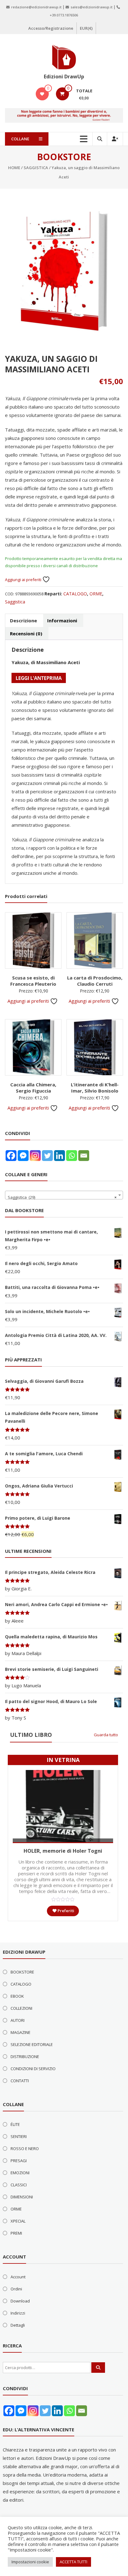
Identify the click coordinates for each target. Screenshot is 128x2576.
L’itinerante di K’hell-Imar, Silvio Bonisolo (95, 1088)
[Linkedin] (59, 1156)
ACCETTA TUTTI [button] (73, 2562)
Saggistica (36, 168)
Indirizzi (18, 2313)
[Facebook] (11, 1156)
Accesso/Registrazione (51, 28)
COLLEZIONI (21, 2008)
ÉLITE (15, 2124)
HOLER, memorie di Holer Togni (63, 1851)
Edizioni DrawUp (64, 77)
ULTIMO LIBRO (31, 1735)
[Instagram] (35, 1156)
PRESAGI (19, 2161)
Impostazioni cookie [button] (30, 2562)
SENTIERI (19, 2136)
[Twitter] (47, 1156)
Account (18, 2277)
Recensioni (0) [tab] (26, 633)
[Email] (84, 1156)
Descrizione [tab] (23, 620)
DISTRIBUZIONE (25, 2057)
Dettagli (18, 2325)
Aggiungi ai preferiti (24, 580)
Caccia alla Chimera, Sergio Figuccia (33, 1088)
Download (20, 2301)
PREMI (16, 2233)
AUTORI (18, 2020)
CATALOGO (75, 594)
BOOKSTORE (22, 1972)
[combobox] (64, 1195)
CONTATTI (20, 2081)
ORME (96, 594)
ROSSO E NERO (25, 2149)
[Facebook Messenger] (23, 1156)
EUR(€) (86, 28)
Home (14, 168)
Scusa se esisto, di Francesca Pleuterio (33, 981)
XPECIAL (18, 2221)
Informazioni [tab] (62, 620)
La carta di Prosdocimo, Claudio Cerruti (95, 981)
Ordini (16, 2289)
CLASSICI (19, 2185)
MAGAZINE (21, 2032)
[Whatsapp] (72, 1156)
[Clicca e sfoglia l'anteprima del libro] (39, 677)
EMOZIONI (20, 2173)
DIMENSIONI (22, 2197)
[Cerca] (98, 2368)
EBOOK (17, 1996)
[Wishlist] (42, 94)
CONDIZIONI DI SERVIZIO (33, 2069)
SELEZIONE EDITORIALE (32, 2044)
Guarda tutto (106, 1735)
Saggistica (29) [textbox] (62, 1197)
